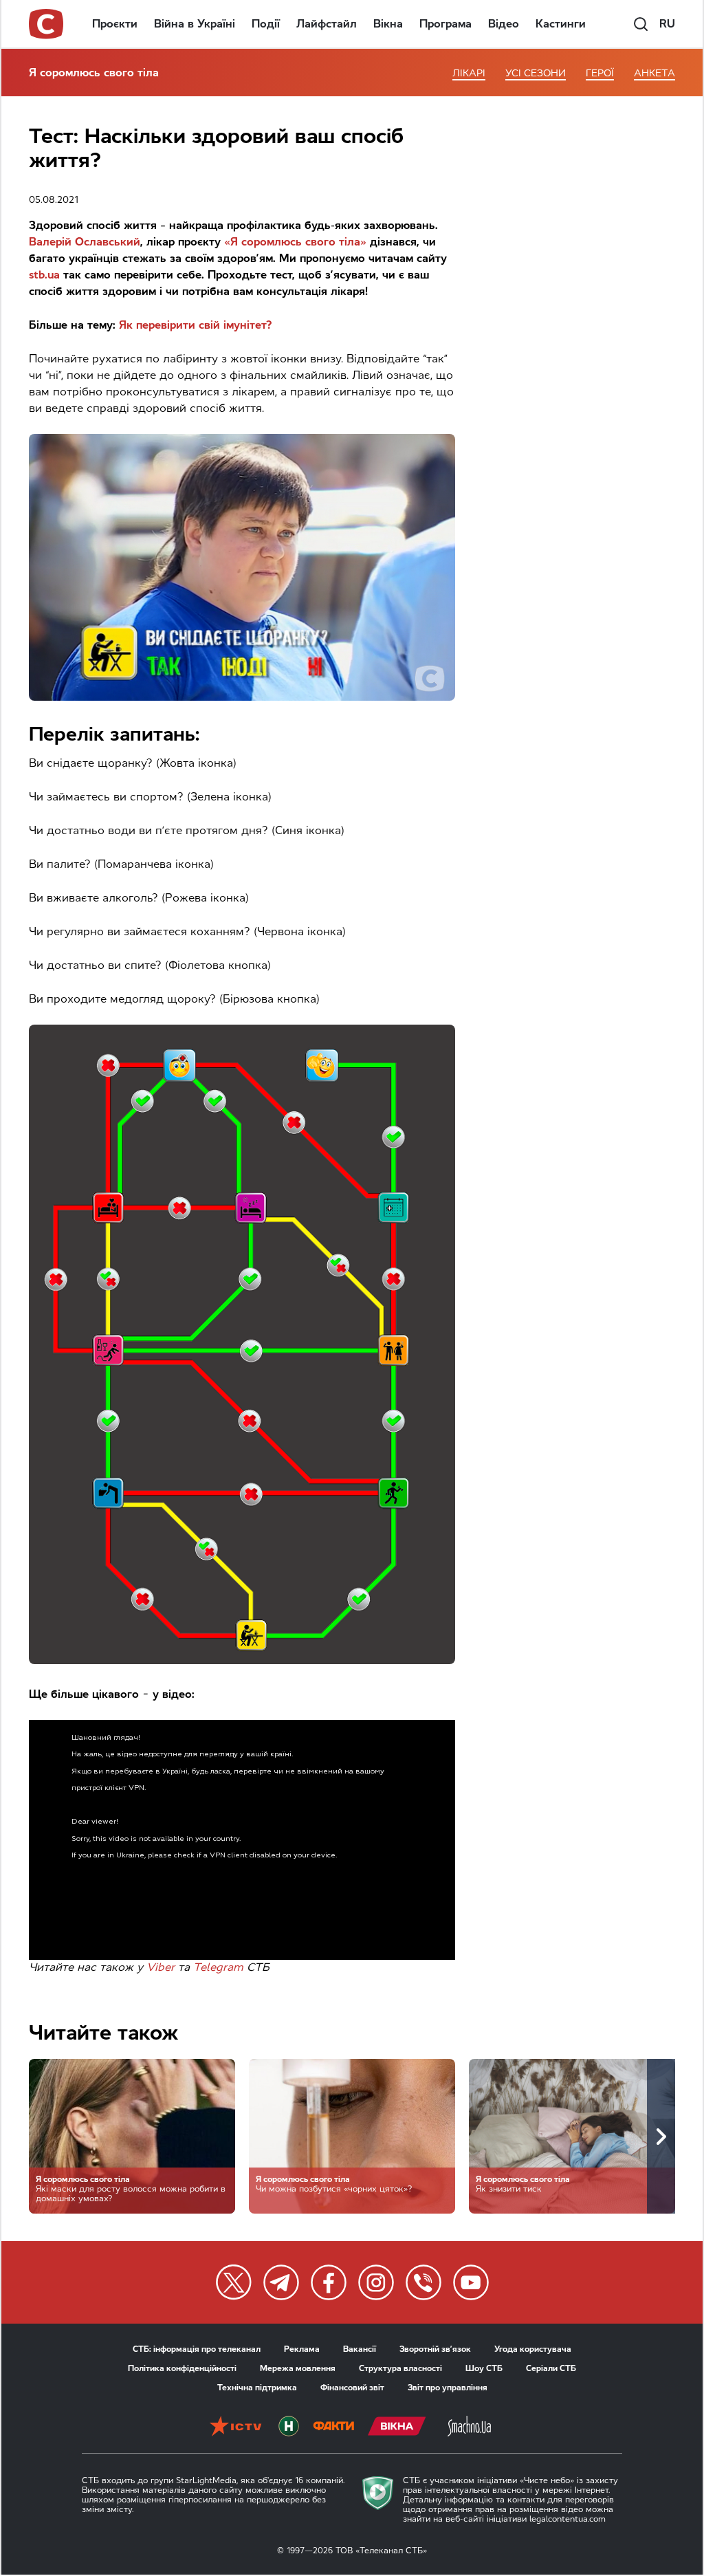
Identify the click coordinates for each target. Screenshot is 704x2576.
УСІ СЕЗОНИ (536, 73)
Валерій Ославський (85, 242)
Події (266, 24)
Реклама (302, 2349)
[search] (641, 24)
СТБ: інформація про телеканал (197, 2349)
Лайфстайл (327, 24)
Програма (445, 24)
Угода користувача (533, 2349)
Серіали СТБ (551, 2368)
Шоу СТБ (484, 2368)
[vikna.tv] (397, 2427)
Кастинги (561, 24)
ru (667, 24)
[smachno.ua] (469, 2427)
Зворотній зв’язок (435, 2349)
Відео (504, 24)
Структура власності (400, 2368)
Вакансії (360, 2349)
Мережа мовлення (298, 2368)
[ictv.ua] (235, 2427)
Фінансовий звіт (352, 2388)
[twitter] (234, 2282)
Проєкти (115, 24)
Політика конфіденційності (182, 2368)
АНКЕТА (654, 73)
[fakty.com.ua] (333, 2427)
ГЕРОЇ (600, 73)
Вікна (388, 24)
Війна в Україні (195, 24)
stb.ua (44, 275)
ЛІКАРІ (469, 73)
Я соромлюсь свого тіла (94, 73)
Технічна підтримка (257, 2388)
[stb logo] (47, 24)
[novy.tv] (289, 2427)
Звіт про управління (448, 2388)
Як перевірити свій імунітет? (196, 325)
